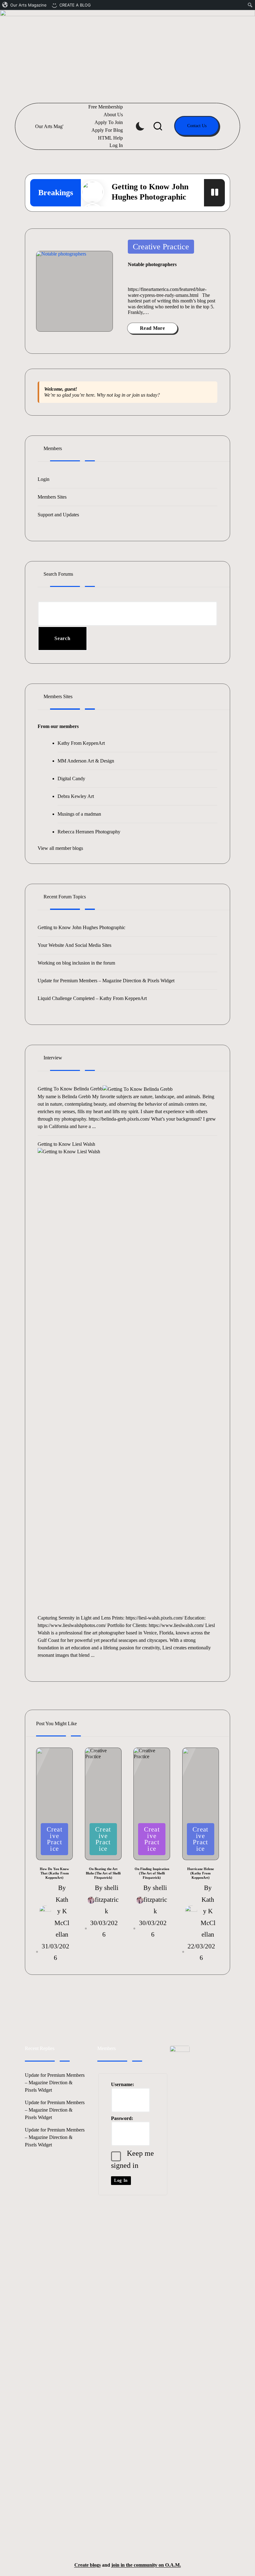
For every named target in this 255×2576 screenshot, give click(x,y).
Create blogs (88, 2565)
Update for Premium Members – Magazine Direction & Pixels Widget (106, 981)
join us (139, 395)
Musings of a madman (79, 814)
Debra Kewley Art (76, 796)
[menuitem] (25, 5)
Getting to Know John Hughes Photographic (81, 927)
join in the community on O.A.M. (146, 2565)
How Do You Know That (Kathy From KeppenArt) (54, 1873)
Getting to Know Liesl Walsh (66, 1144)
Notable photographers (152, 264)
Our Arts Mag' (49, 126)
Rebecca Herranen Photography (89, 832)
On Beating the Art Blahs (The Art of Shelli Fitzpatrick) (103, 1873)
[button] (197, 126)
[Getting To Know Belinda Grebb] (138, 1089)
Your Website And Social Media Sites (74, 945)
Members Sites (52, 497)
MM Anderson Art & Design (86, 761)
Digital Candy (71, 779)
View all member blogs (60, 848)
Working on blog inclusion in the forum (76, 963)
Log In (121, 2180)
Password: (122, 2118)
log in (120, 395)
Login (44, 479)
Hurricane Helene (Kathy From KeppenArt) (201, 1873)
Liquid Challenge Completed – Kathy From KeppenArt (92, 998)
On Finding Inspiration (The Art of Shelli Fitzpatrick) (152, 1873)
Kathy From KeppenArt (81, 743)
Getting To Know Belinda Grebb (70, 1089)
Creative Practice (161, 247)
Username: (123, 2084)
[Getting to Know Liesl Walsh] (127, 1381)
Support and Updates (58, 515)
